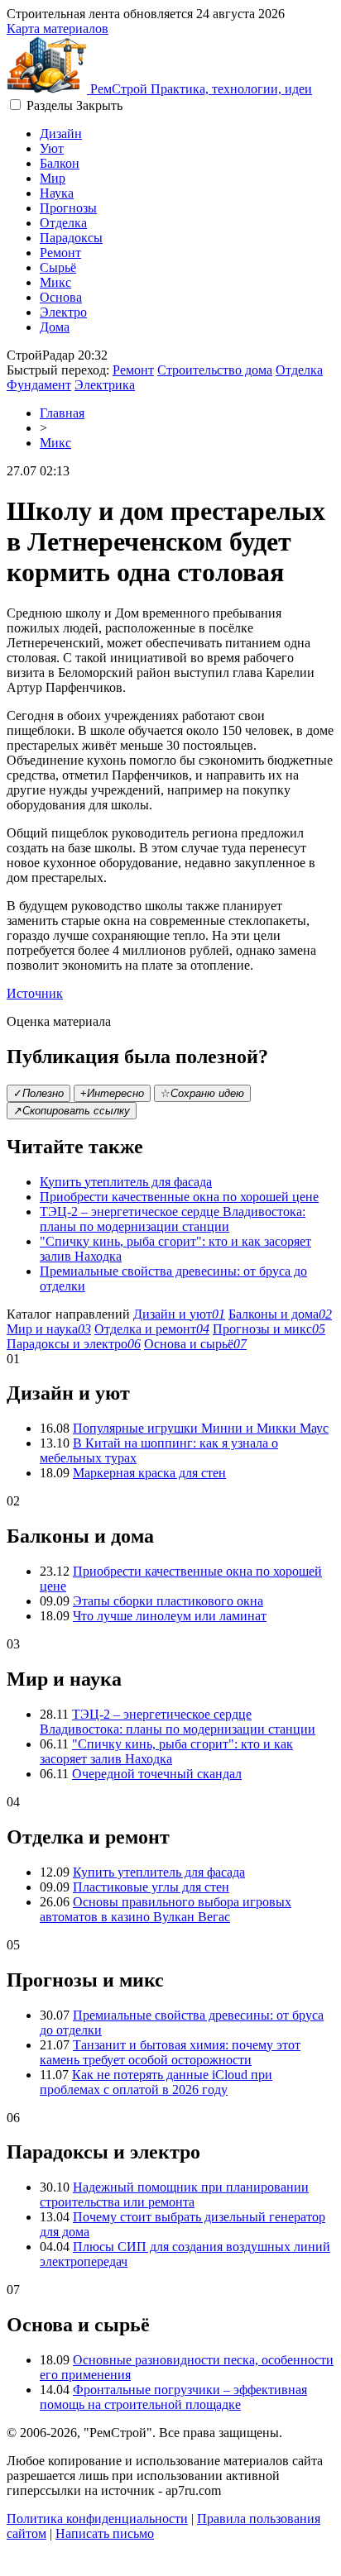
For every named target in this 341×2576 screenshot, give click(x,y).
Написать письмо (105, 2533)
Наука (57, 193)
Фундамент (39, 385)
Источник (35, 993)
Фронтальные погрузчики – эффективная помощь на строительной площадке (173, 2397)
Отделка (63, 223)
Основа (61, 297)
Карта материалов (58, 29)
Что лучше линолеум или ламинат (170, 1616)
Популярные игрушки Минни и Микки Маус (201, 1428)
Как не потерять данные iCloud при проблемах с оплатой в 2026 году (156, 2082)
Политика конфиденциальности (97, 2519)
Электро (63, 312)
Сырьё (58, 267)
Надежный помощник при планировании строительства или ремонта (174, 2194)
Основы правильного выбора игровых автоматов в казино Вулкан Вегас (166, 1909)
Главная (62, 413)
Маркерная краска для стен (149, 1473)
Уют (52, 148)
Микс (55, 282)
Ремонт (60, 253)
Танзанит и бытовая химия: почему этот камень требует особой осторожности (170, 2052)
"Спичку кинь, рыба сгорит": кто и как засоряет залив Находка (166, 1751)
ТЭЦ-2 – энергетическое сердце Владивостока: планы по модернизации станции (173, 1219)
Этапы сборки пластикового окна (168, 1601)
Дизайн (61, 134)
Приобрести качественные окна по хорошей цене (179, 1197)
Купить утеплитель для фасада (126, 1182)
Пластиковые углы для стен (151, 1887)
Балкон (60, 163)
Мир (53, 178)
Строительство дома (215, 370)
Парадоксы (71, 238)
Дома (55, 327)
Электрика (105, 385)
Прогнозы (68, 208)
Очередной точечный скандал (157, 1774)
